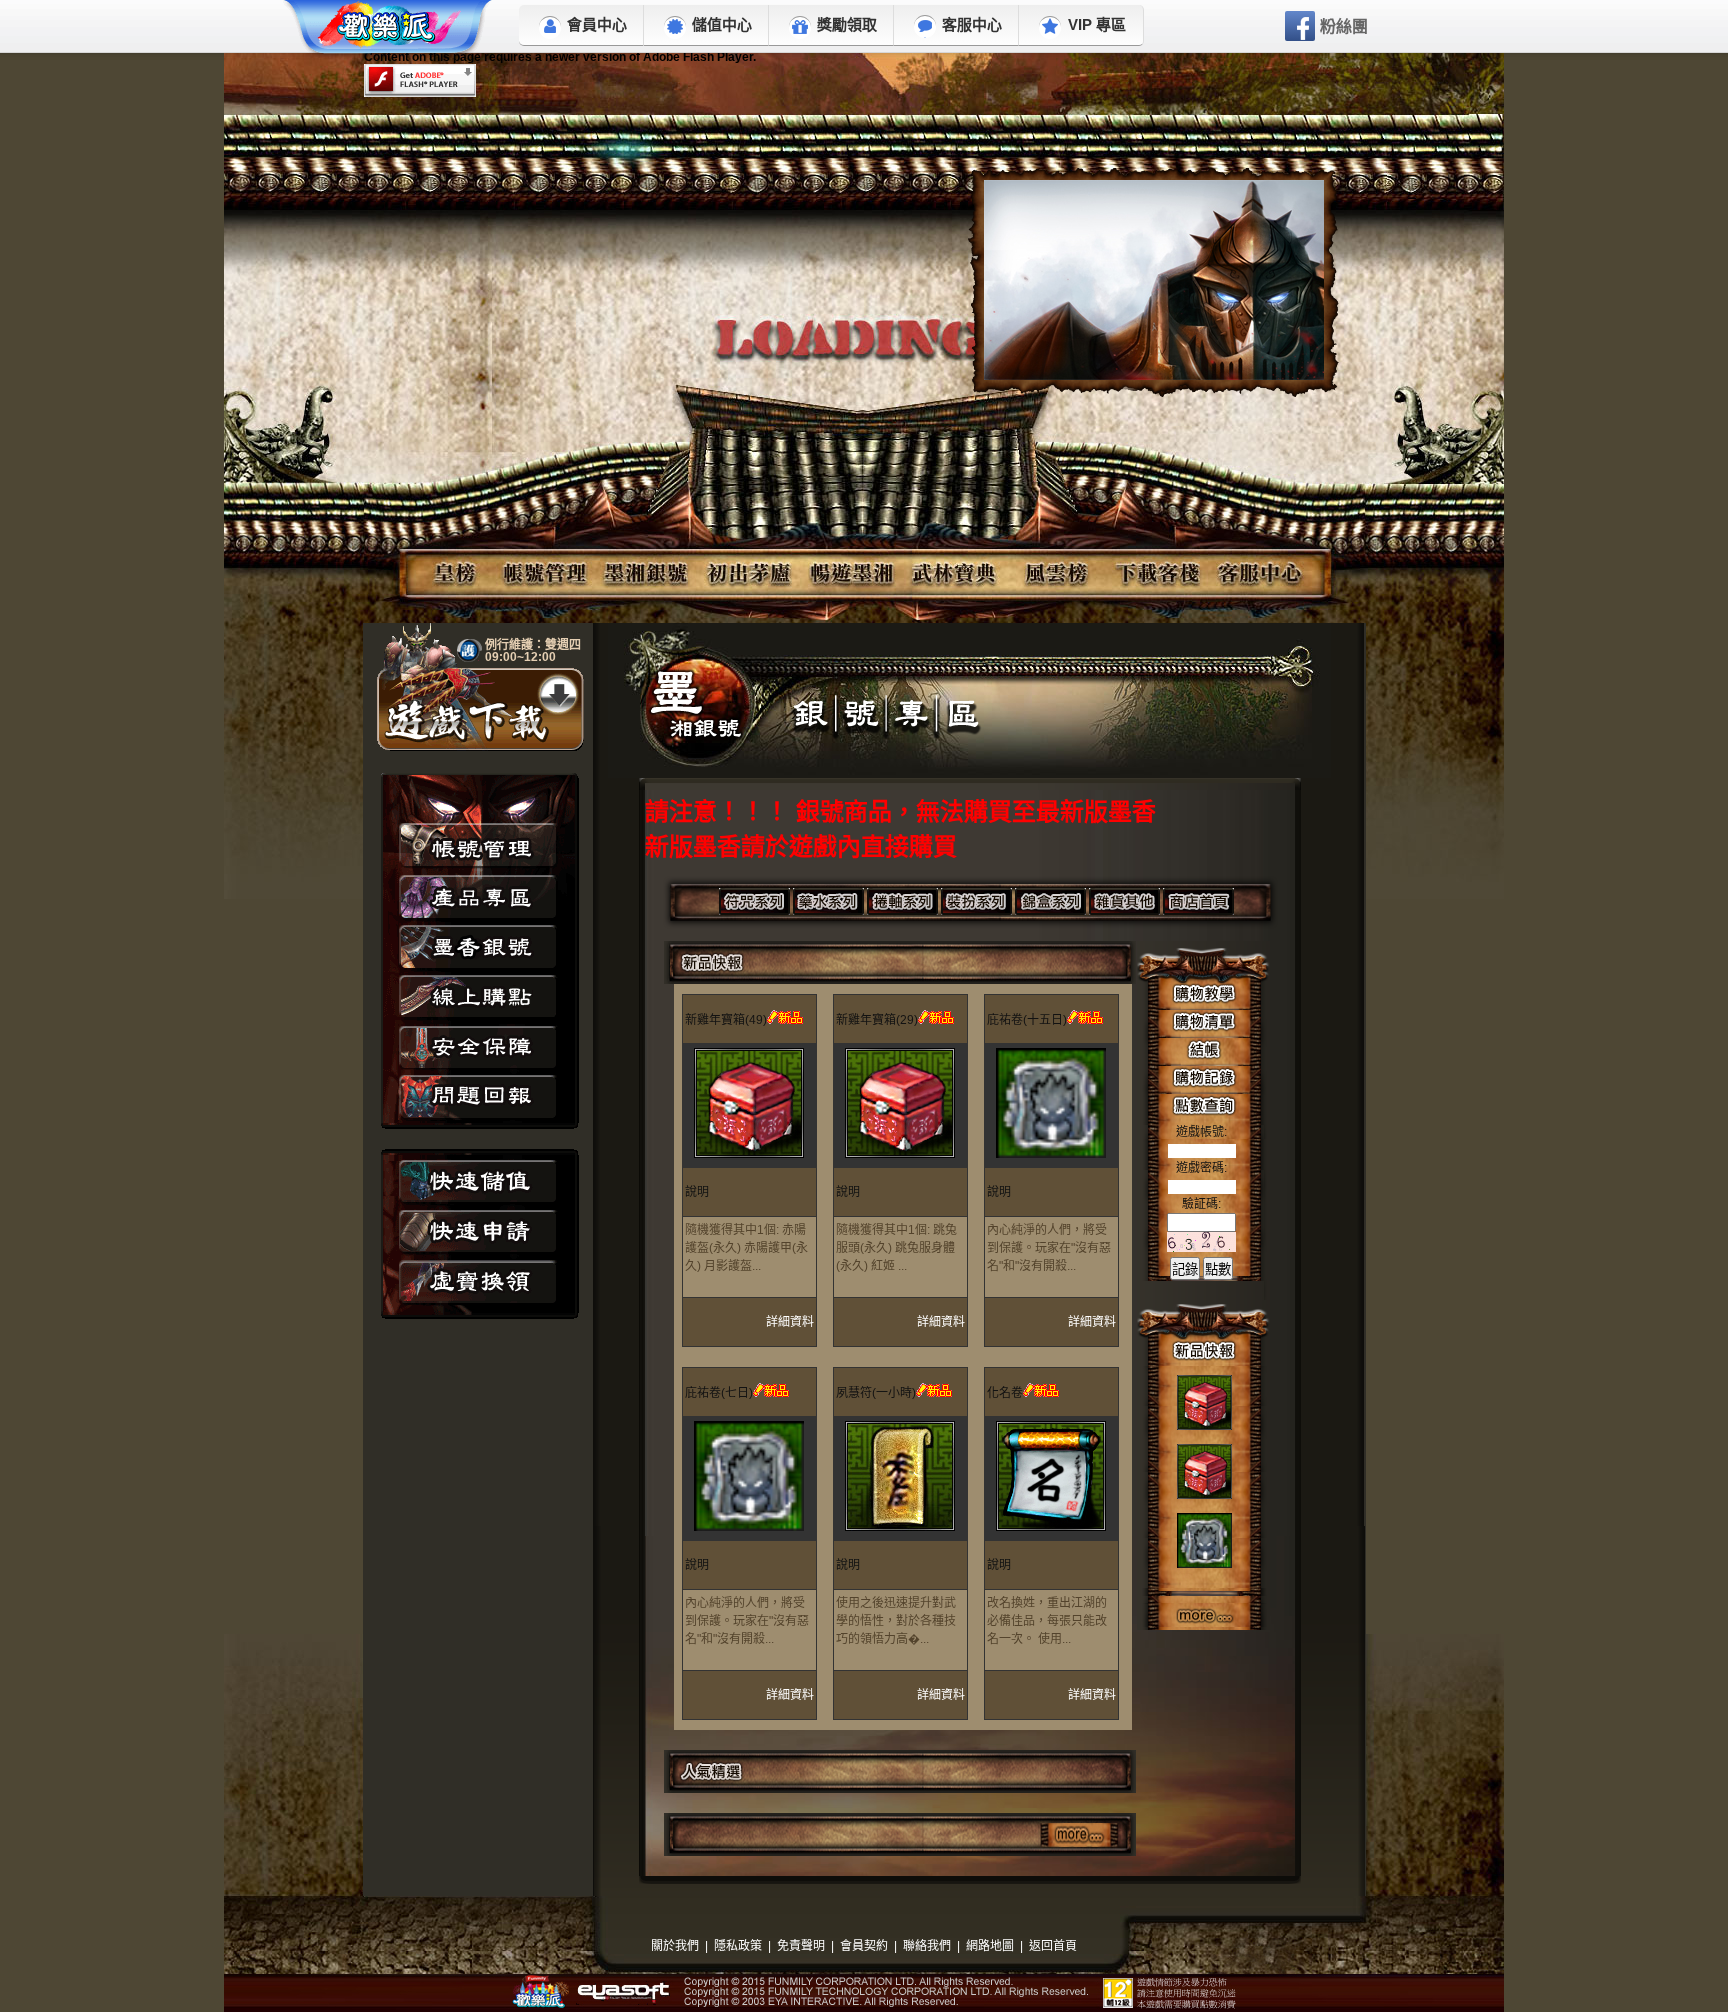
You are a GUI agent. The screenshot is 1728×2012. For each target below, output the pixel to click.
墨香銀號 (477, 947)
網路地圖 (990, 1946)
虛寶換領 (477, 1284)
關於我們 (675, 1946)
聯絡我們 (927, 1946)
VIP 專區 (1097, 24)
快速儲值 (477, 1183)
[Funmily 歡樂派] (389, 30)
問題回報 (477, 1097)
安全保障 (477, 1047)
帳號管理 (477, 847)
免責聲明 (801, 1946)
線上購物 (477, 997)
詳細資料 (790, 1322)
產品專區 (477, 897)
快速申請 (477, 1233)
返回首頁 (1053, 1946)
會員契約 (864, 1946)
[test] (1154, 280)
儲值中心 (722, 24)
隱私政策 (738, 1946)
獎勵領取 (847, 24)
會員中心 (597, 24)
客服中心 (972, 24)
